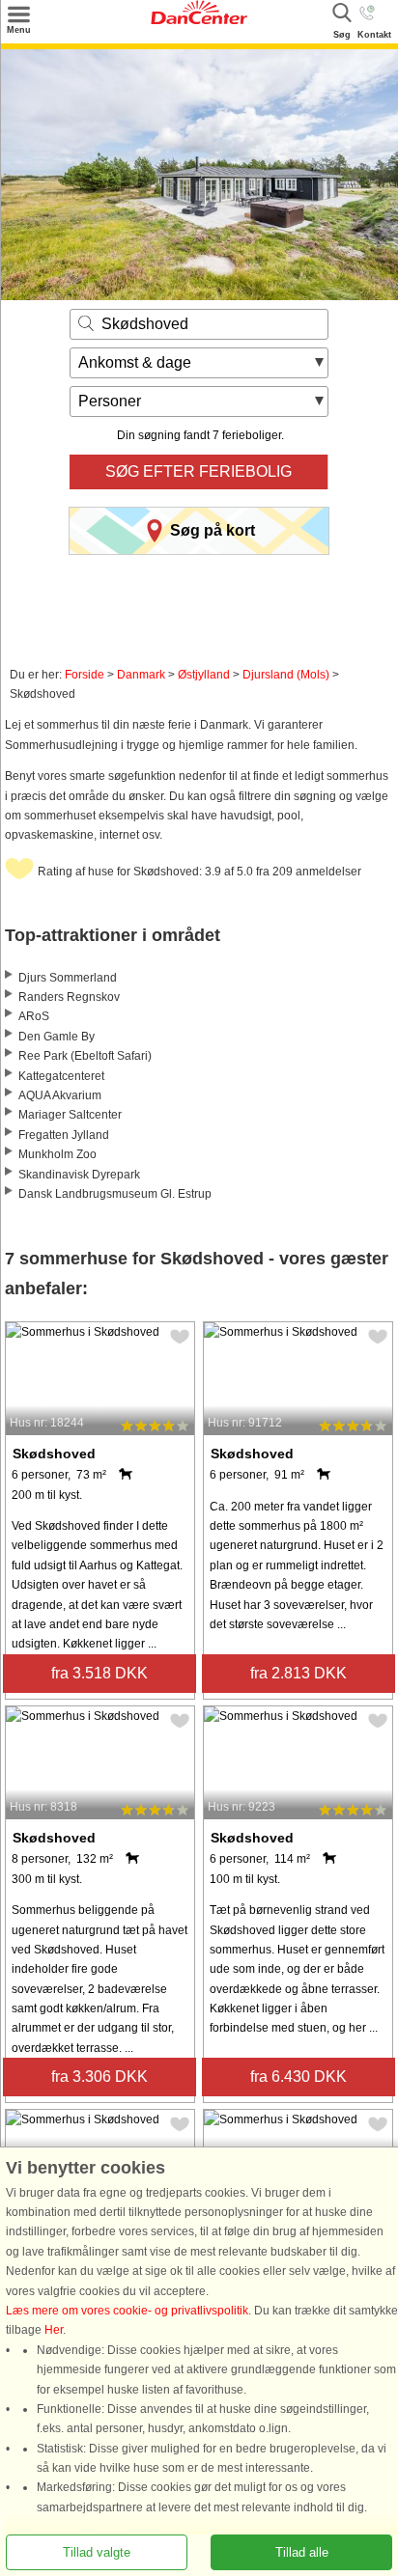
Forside (85, 675)
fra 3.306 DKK (99, 2077)
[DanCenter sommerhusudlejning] (199, 20)
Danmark (141, 675)
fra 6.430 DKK (298, 2077)
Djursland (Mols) (286, 675)
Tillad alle (302, 2552)
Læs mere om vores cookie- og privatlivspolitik (127, 2311)
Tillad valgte (97, 2552)
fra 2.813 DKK (298, 1673)
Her (54, 2330)
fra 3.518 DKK (99, 1673)
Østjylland (204, 675)
